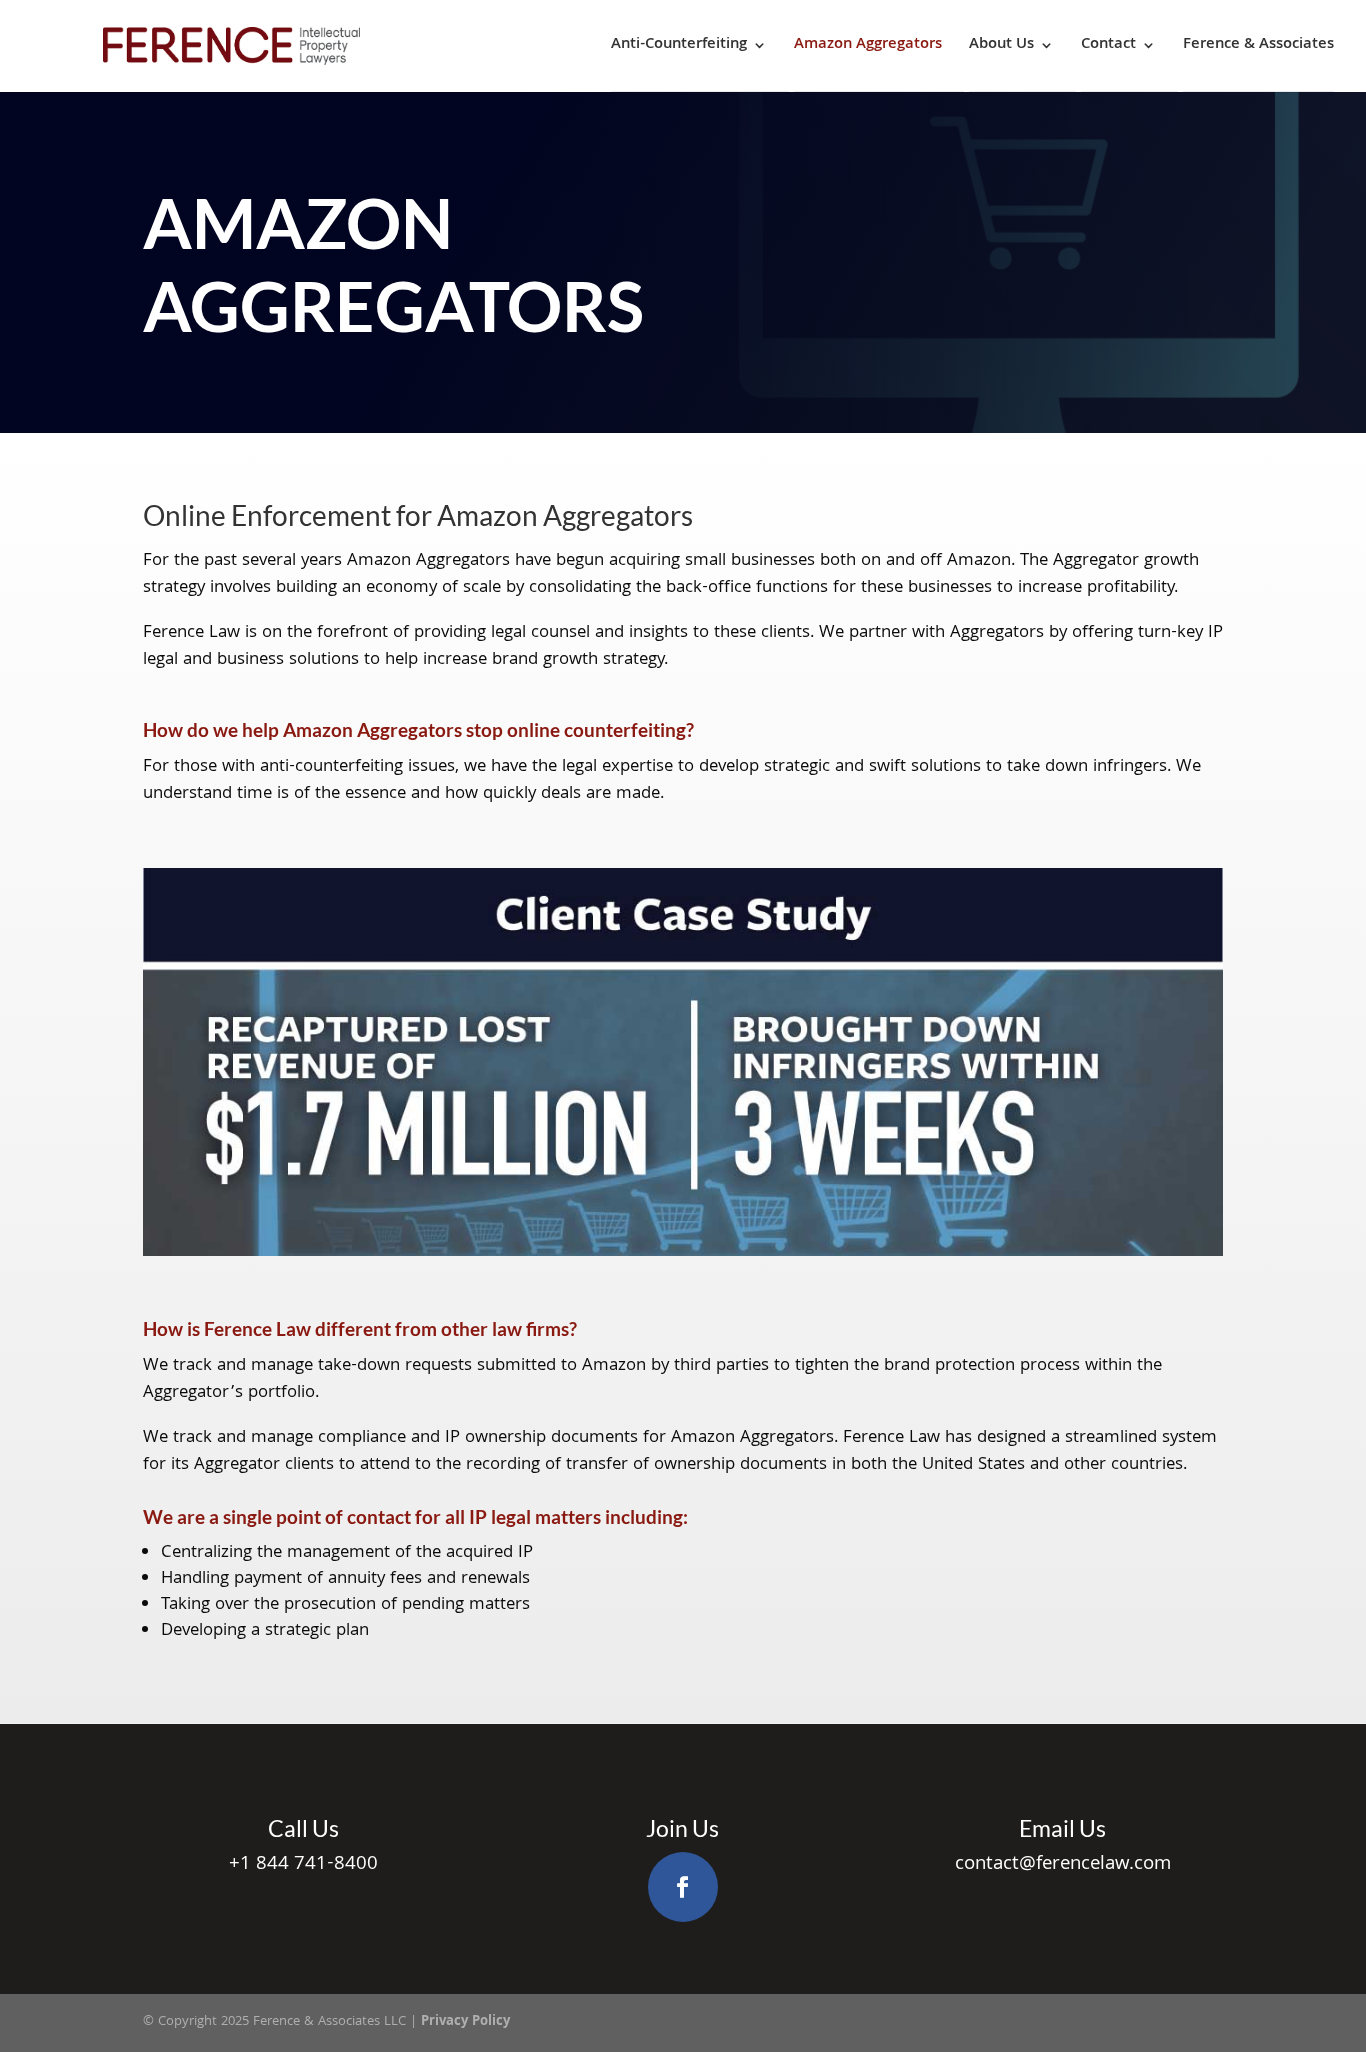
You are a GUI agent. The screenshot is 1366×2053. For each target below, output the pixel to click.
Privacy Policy (465, 2022)
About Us (1001, 46)
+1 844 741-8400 (303, 1865)
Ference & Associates (1258, 46)
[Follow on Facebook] (683, 1887)
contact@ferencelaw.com (1063, 1865)
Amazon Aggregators (868, 46)
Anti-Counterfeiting (679, 46)
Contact (1108, 46)
